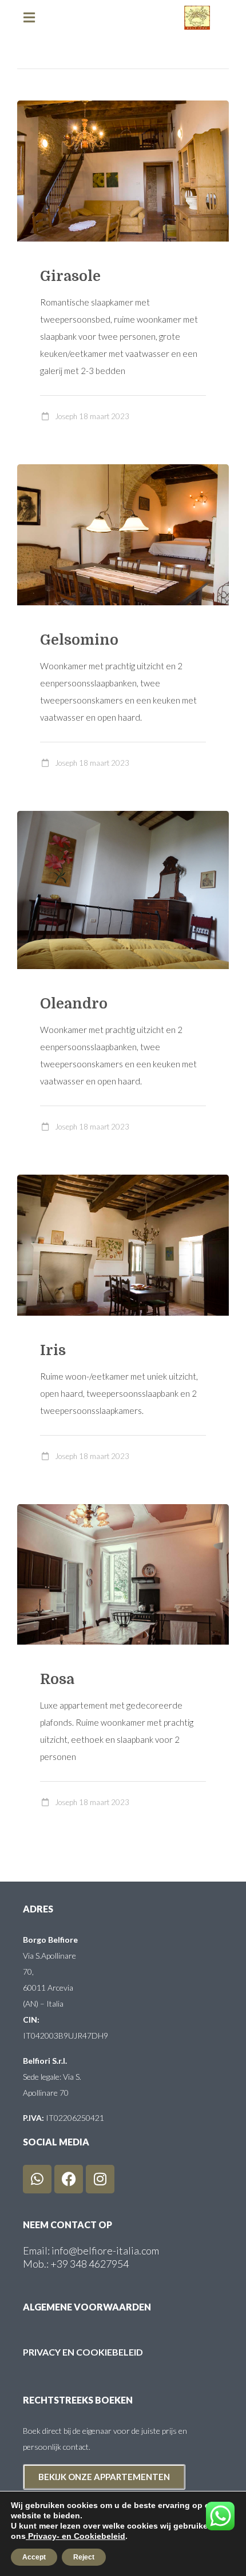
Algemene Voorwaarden (87, 2307)
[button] (34, 17)
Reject (84, 2557)
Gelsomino (79, 640)
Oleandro (74, 1004)
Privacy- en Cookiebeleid (76, 2536)
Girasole (70, 276)
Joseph (66, 416)
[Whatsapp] (37, 2179)
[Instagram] (100, 2179)
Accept (34, 2557)
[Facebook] (69, 2179)
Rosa (57, 1679)
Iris (53, 1350)
